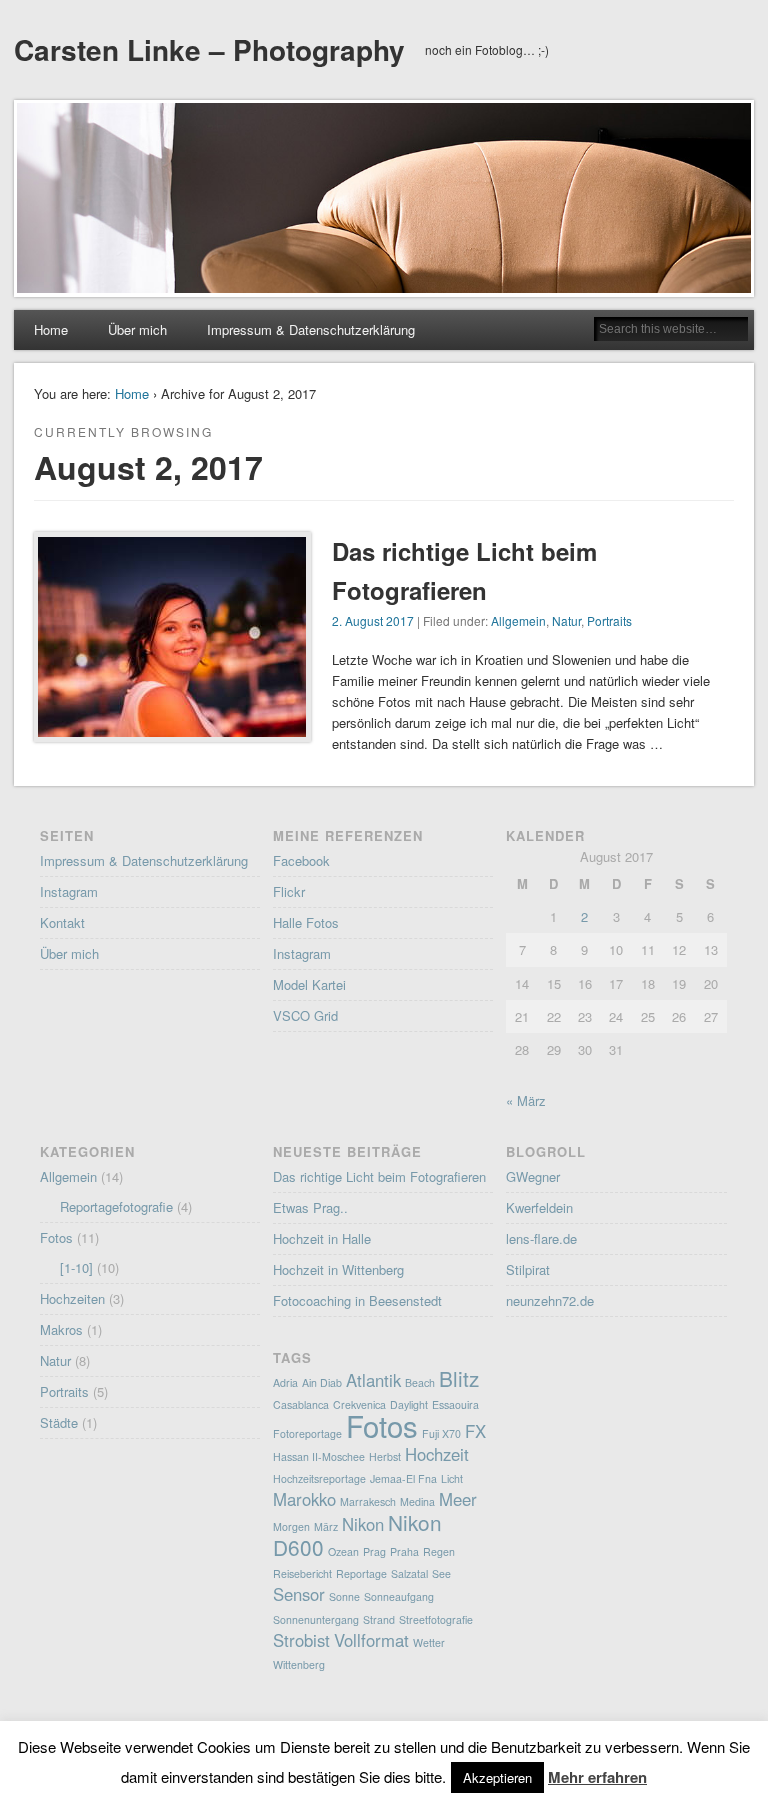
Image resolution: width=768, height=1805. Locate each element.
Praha (404, 1551)
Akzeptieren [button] (497, 1777)
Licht (452, 1478)
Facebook (301, 860)
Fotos (56, 1237)
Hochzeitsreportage (319, 1478)
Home (51, 329)
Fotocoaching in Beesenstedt (357, 1300)
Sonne (344, 1596)
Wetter (429, 1642)
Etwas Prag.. (310, 1207)
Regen (439, 1551)
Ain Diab (322, 1382)
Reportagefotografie (116, 1206)
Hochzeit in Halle (322, 1238)
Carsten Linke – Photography (209, 49)
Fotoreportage (307, 1433)
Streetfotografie (436, 1619)
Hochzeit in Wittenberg (338, 1269)
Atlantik (373, 1380)
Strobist (301, 1640)
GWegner (533, 1176)
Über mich (137, 329)
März (326, 1526)
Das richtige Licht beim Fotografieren (379, 1176)
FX (475, 1431)
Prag (374, 1551)
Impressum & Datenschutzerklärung (311, 329)
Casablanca (301, 1404)
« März (526, 1100)
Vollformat (371, 1640)
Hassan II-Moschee (319, 1456)
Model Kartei (309, 984)
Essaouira (455, 1404)
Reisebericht (302, 1573)
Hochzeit (437, 1454)
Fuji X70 (441, 1433)
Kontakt (62, 922)
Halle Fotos (306, 922)
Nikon (363, 1524)
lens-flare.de (541, 1238)
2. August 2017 (373, 620)
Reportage (361, 1573)
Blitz (459, 1378)
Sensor (299, 1594)
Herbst (385, 1456)
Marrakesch (368, 1501)
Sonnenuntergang (316, 1619)
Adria (285, 1382)
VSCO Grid (305, 1015)
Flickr (289, 891)
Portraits (609, 620)
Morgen (291, 1526)
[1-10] (76, 1267)
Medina (417, 1501)
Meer (458, 1499)
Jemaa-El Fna (403, 1478)
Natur (566, 620)
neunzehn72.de (550, 1300)
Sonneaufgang (399, 1596)
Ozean (343, 1551)
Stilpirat (528, 1269)
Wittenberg (299, 1664)
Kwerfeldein (539, 1207)
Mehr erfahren (597, 1777)
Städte (59, 1422)
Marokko (304, 1499)
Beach (420, 1382)
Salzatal (409, 1573)
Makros (61, 1329)
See (441, 1573)
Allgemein (518, 620)
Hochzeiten (72, 1298)
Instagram (69, 891)
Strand (379, 1619)
